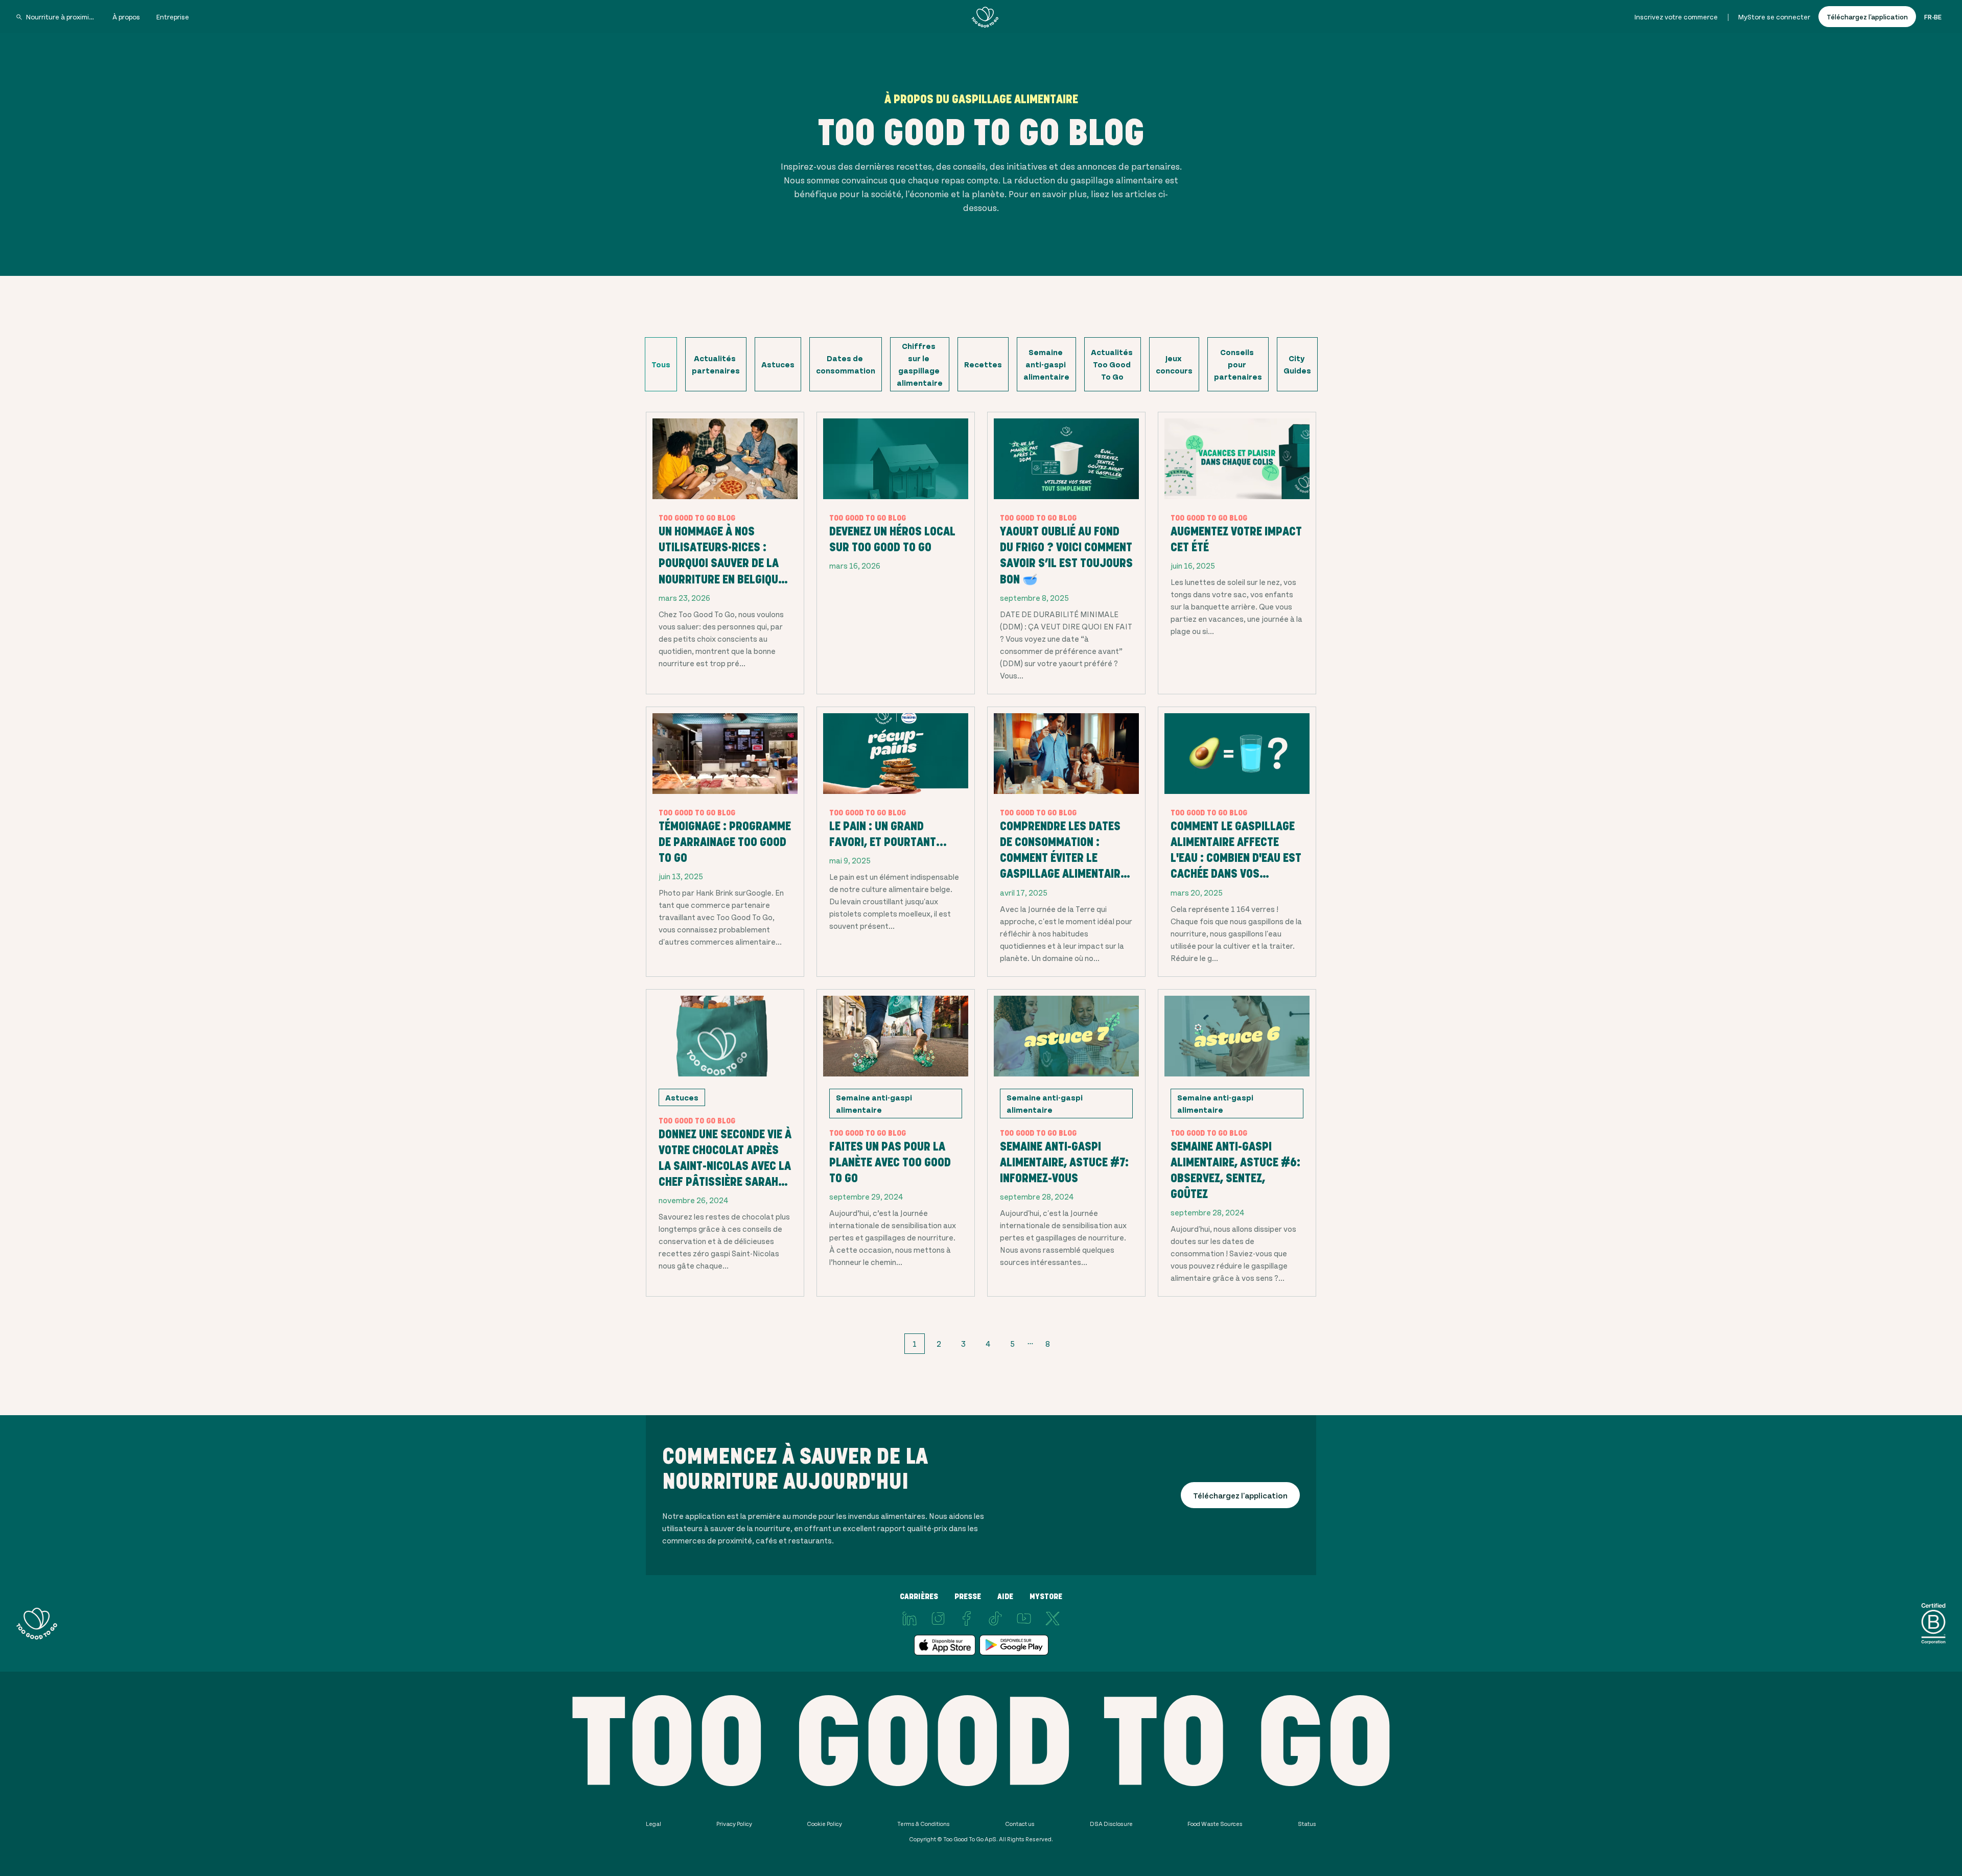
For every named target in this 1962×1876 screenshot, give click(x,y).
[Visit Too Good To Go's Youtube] (1024, 1619)
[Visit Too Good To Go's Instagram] (938, 1619)
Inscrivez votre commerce (1676, 17)
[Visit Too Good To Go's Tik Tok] (995, 1619)
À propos (126, 17)
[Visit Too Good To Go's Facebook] (967, 1619)
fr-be (1933, 17)
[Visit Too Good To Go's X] (1053, 1619)
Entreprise (173, 17)
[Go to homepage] (985, 17)
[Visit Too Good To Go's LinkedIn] (909, 1619)
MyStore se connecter (1774, 17)
